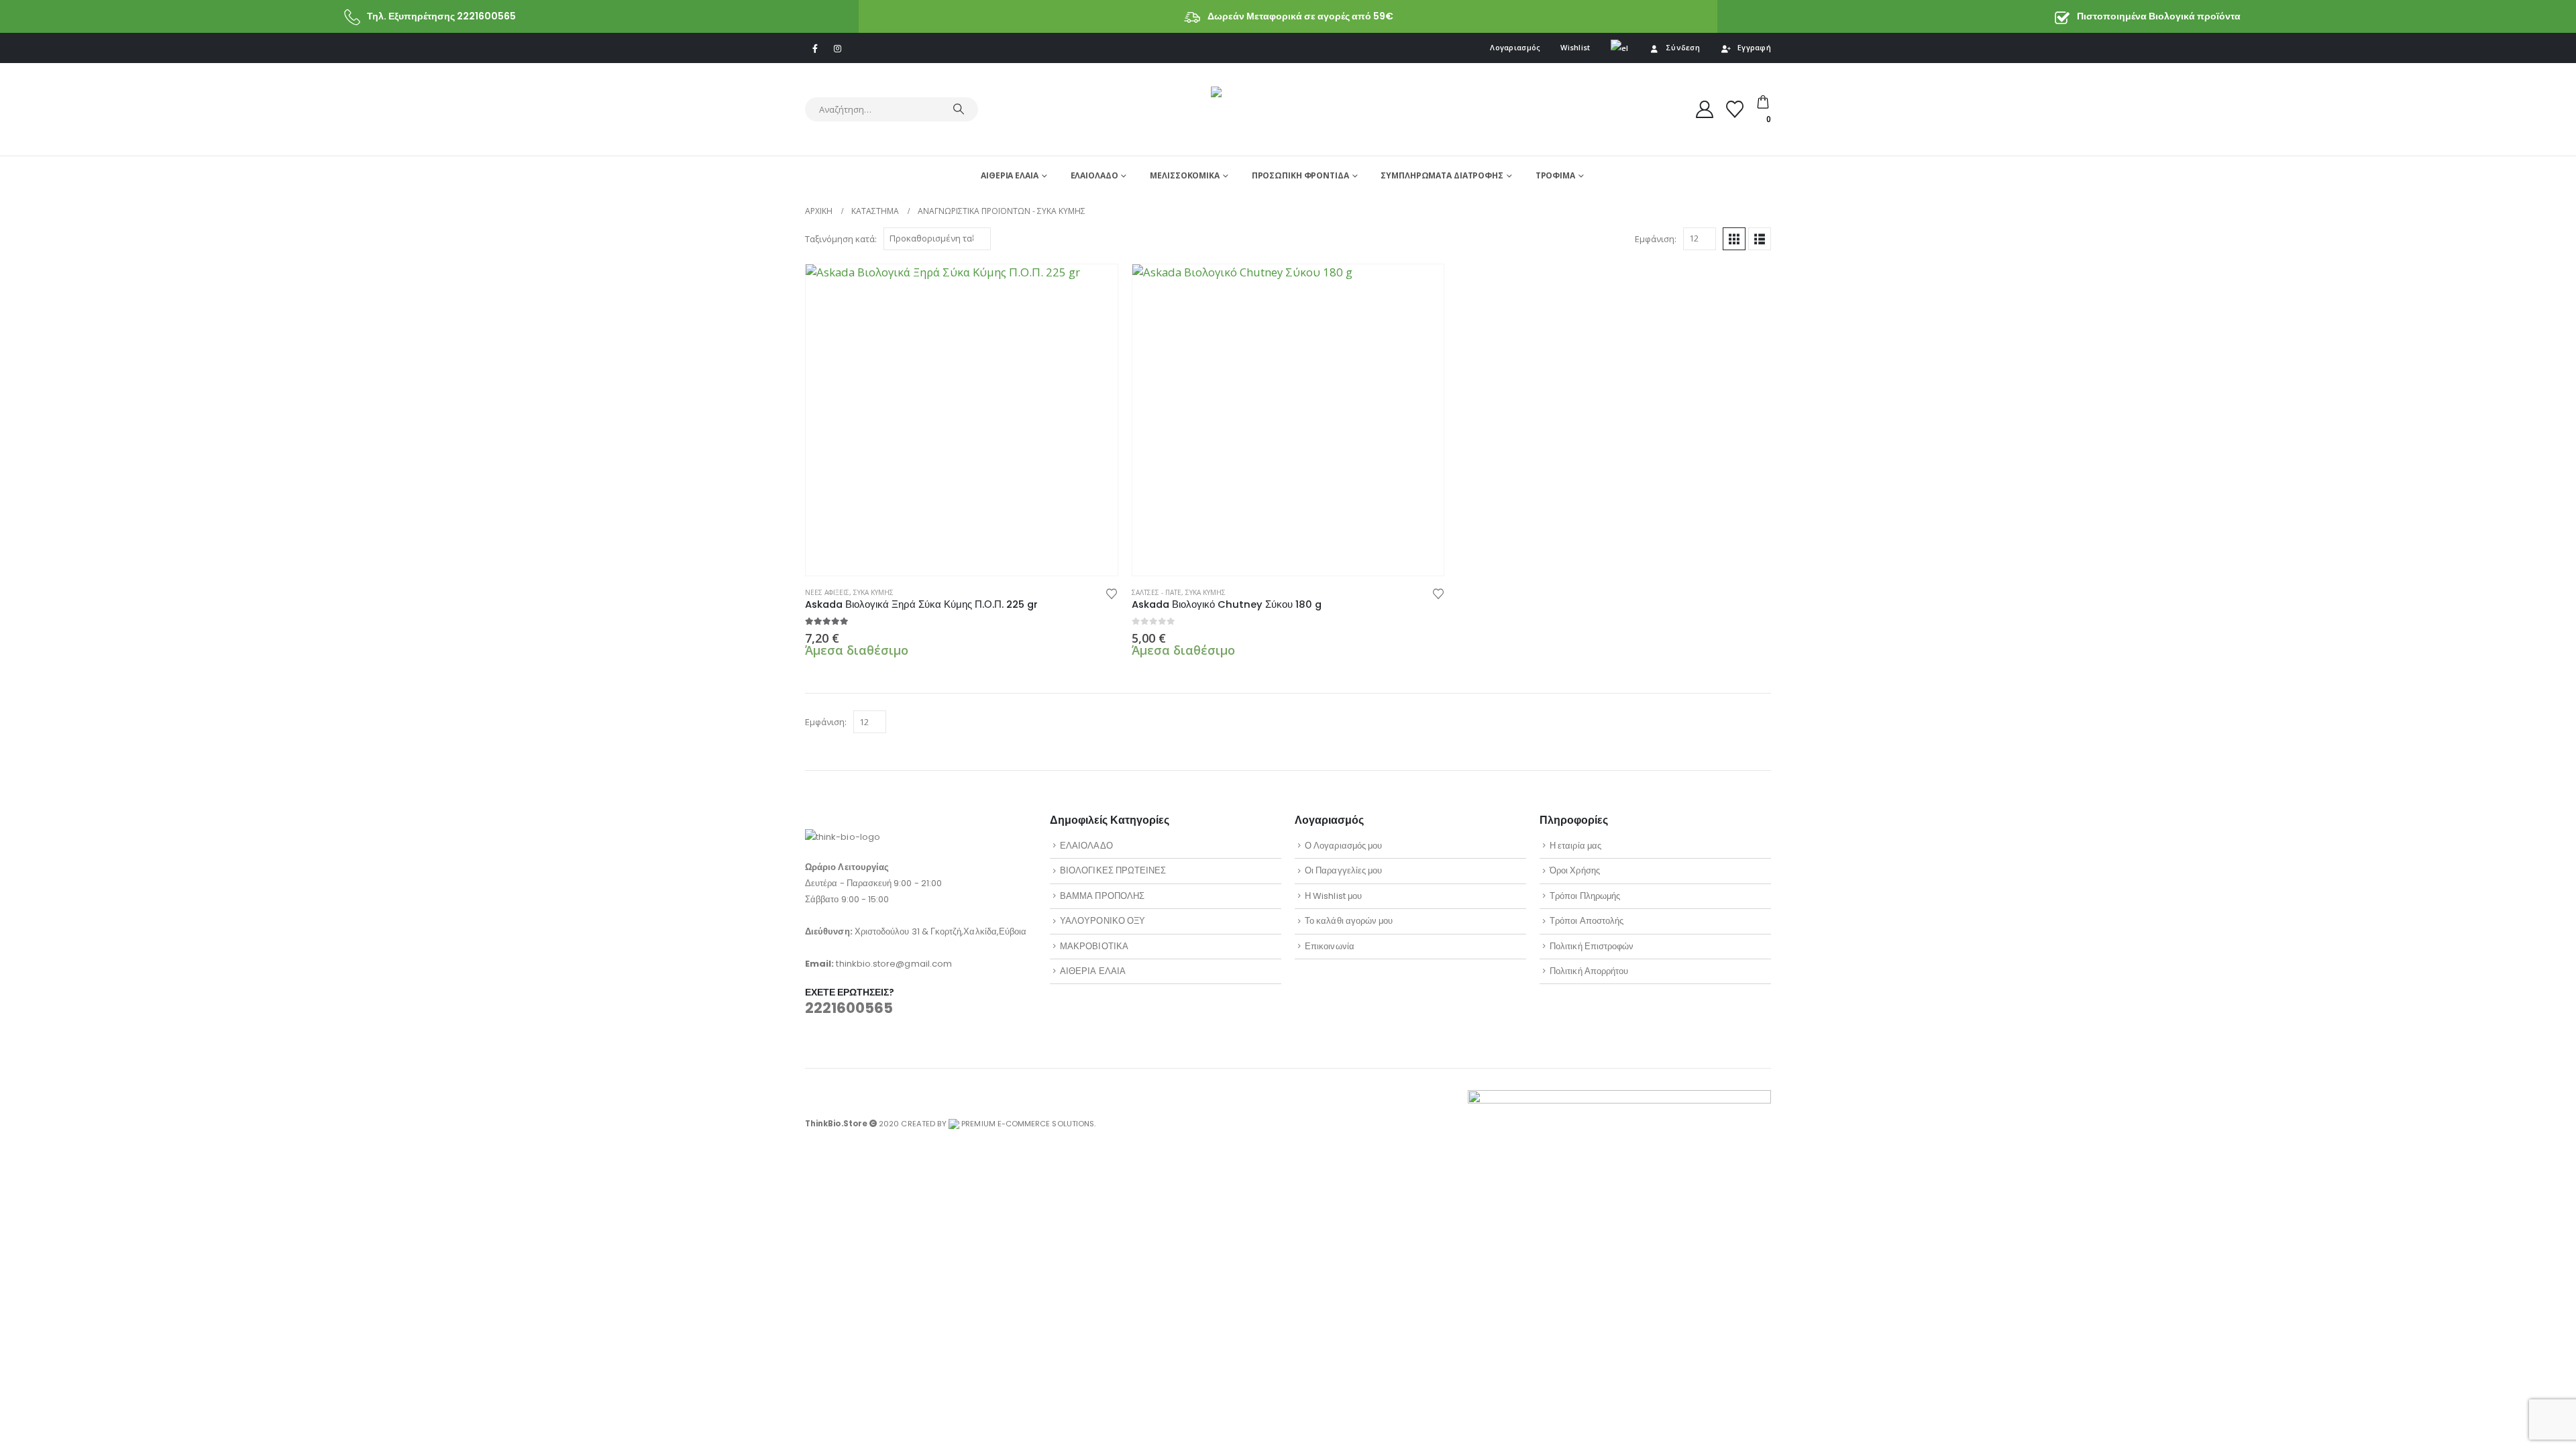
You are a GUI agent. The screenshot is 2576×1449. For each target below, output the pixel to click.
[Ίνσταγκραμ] (837, 48)
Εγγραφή (1754, 47)
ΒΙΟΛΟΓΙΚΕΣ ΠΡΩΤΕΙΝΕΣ (1113, 870)
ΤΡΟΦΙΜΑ (1555, 175)
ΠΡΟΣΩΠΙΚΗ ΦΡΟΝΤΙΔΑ (1300, 175)
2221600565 (849, 1008)
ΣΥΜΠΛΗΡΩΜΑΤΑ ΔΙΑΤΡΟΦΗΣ (1442, 175)
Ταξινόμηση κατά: (841, 239)
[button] (1734, 239)
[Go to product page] (962, 420)
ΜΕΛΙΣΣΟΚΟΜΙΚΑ (1184, 175)
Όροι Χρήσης (1575, 870)
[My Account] (1705, 109)
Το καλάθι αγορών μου (1349, 921)
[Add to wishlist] (1112, 593)
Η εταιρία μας (1575, 846)
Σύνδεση (1683, 47)
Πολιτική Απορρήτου (1589, 971)
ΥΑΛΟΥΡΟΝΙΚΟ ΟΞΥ (1103, 921)
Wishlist (1575, 47)
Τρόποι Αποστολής (1587, 921)
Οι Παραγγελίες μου (1343, 870)
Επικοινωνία (1330, 946)
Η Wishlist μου (1333, 896)
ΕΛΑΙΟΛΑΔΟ (1094, 175)
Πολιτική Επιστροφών (1592, 946)
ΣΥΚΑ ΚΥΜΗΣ (873, 592)
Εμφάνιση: (1656, 239)
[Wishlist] (1735, 109)
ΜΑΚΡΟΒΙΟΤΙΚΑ (1094, 946)
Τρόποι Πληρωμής (1585, 896)
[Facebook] (815, 48)
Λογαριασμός (1515, 47)
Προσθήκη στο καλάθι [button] (1095, 286)
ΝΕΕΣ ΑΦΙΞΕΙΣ (827, 592)
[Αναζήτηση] (959, 109)
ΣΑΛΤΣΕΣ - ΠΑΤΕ (1157, 592)
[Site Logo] (1288, 109)
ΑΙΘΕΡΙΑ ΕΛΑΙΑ (1009, 175)
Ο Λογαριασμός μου (1343, 846)
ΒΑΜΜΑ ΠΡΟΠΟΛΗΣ (1102, 896)
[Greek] (1620, 48)
